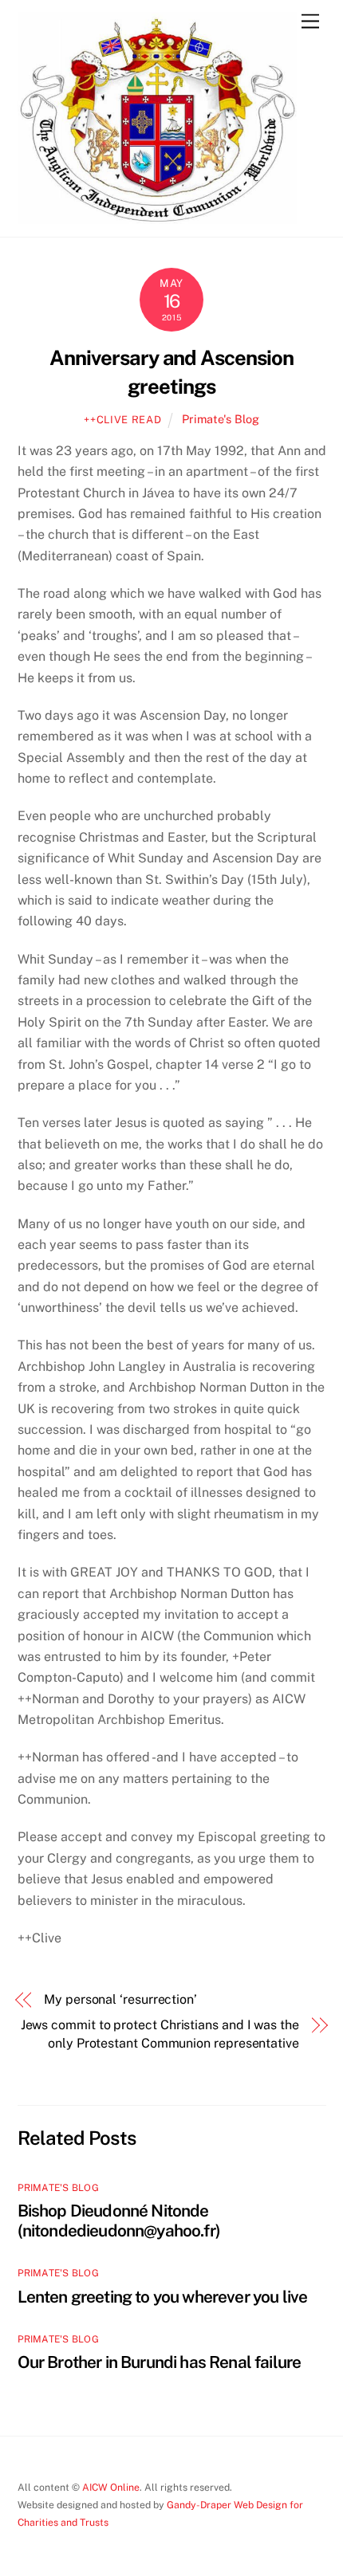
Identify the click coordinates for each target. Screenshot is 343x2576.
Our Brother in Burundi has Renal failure (160, 2362)
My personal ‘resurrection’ (120, 1999)
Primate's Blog (221, 419)
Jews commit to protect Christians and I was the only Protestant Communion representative (160, 2034)
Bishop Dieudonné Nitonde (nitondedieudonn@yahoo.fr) (119, 2221)
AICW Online (111, 2487)
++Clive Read (122, 420)
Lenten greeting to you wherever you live (163, 2297)
